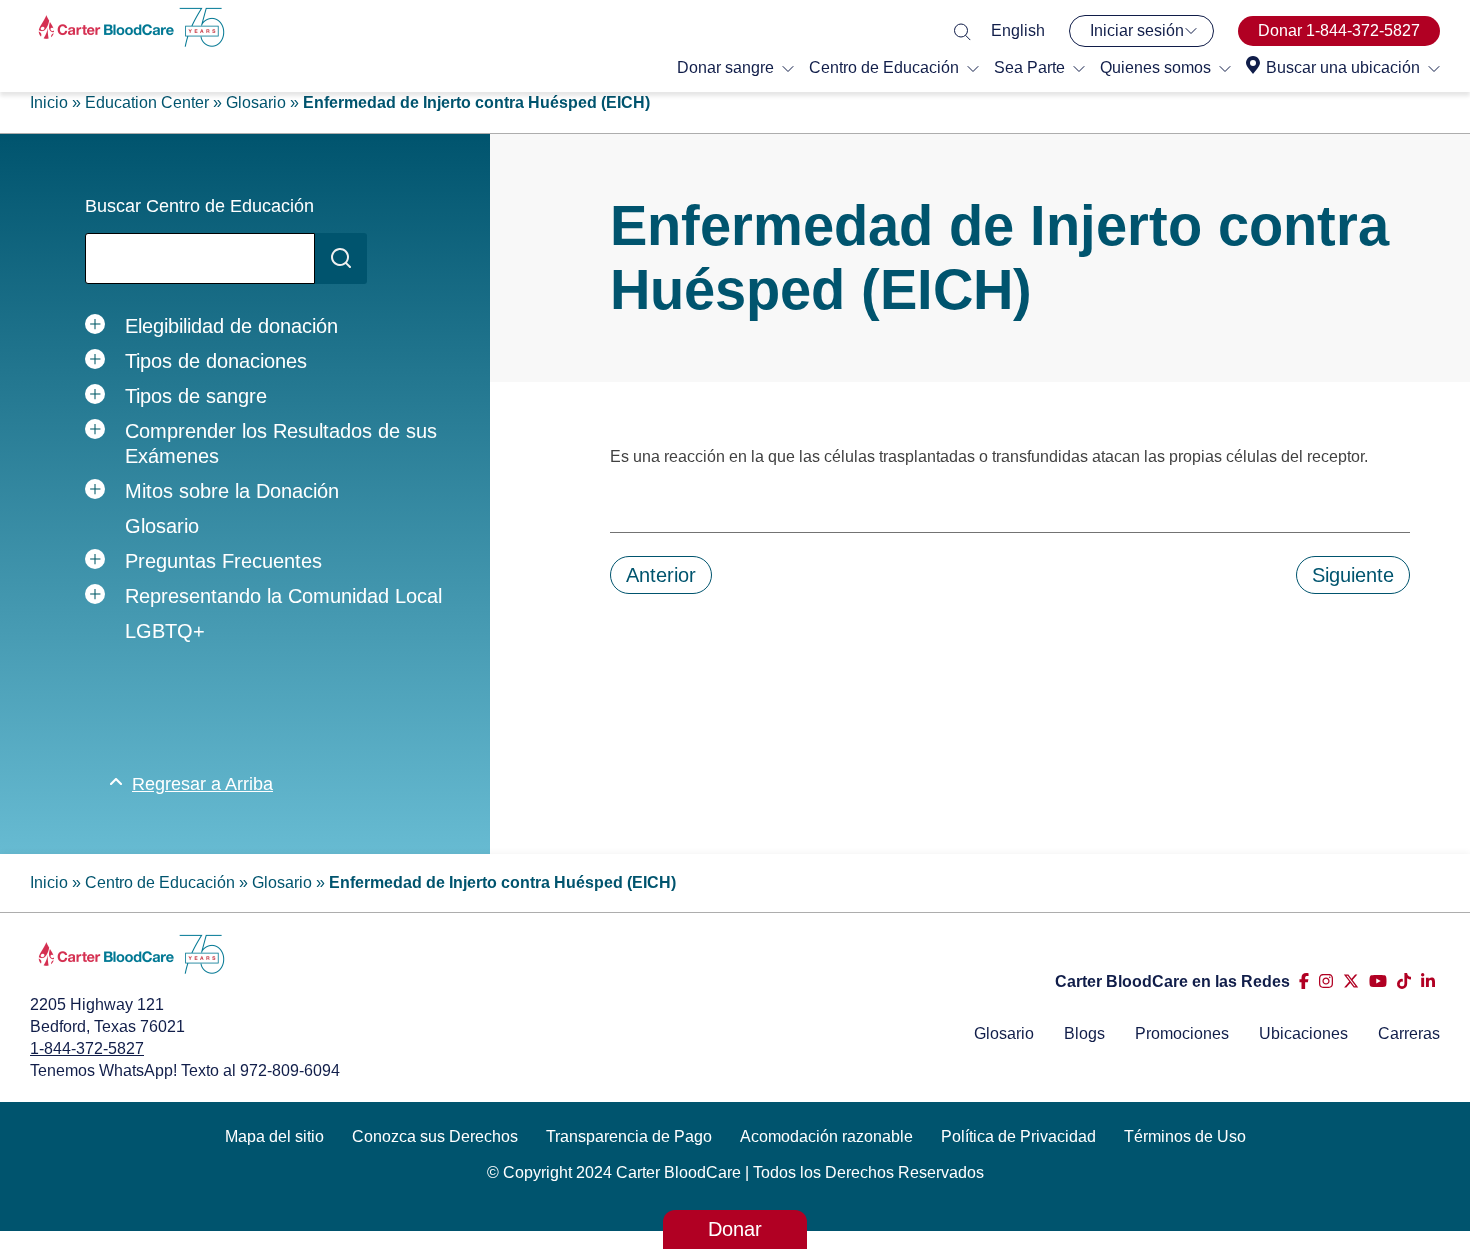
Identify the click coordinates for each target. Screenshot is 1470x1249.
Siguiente (1353, 575)
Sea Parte (1029, 67)
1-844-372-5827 (87, 1048)
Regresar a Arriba (202, 784)
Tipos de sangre (196, 396)
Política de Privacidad (1018, 1136)
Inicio (49, 102)
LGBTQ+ (165, 631)
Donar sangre (725, 67)
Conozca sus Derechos (435, 1136)
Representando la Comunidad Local (283, 596)
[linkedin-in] (1428, 981)
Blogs (1084, 1033)
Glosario (256, 102)
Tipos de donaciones (216, 361)
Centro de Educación (884, 67)
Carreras (1409, 1033)
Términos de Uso (1185, 1136)
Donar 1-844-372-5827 (1339, 30)
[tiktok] (1404, 981)
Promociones (1182, 1033)
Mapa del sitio (274, 1136)
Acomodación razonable (826, 1136)
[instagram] (1326, 981)
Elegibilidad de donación (231, 326)
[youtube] (1378, 981)
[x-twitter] (1351, 981)
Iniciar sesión (1137, 30)
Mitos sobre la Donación (232, 491)
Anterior (661, 575)
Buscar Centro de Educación (199, 206)
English (1018, 30)
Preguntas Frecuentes (223, 561)
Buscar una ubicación (1343, 67)
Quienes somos (1155, 67)
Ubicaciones (1303, 1033)
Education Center (147, 102)
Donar (735, 1229)
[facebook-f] (1304, 981)
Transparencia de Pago (629, 1136)
